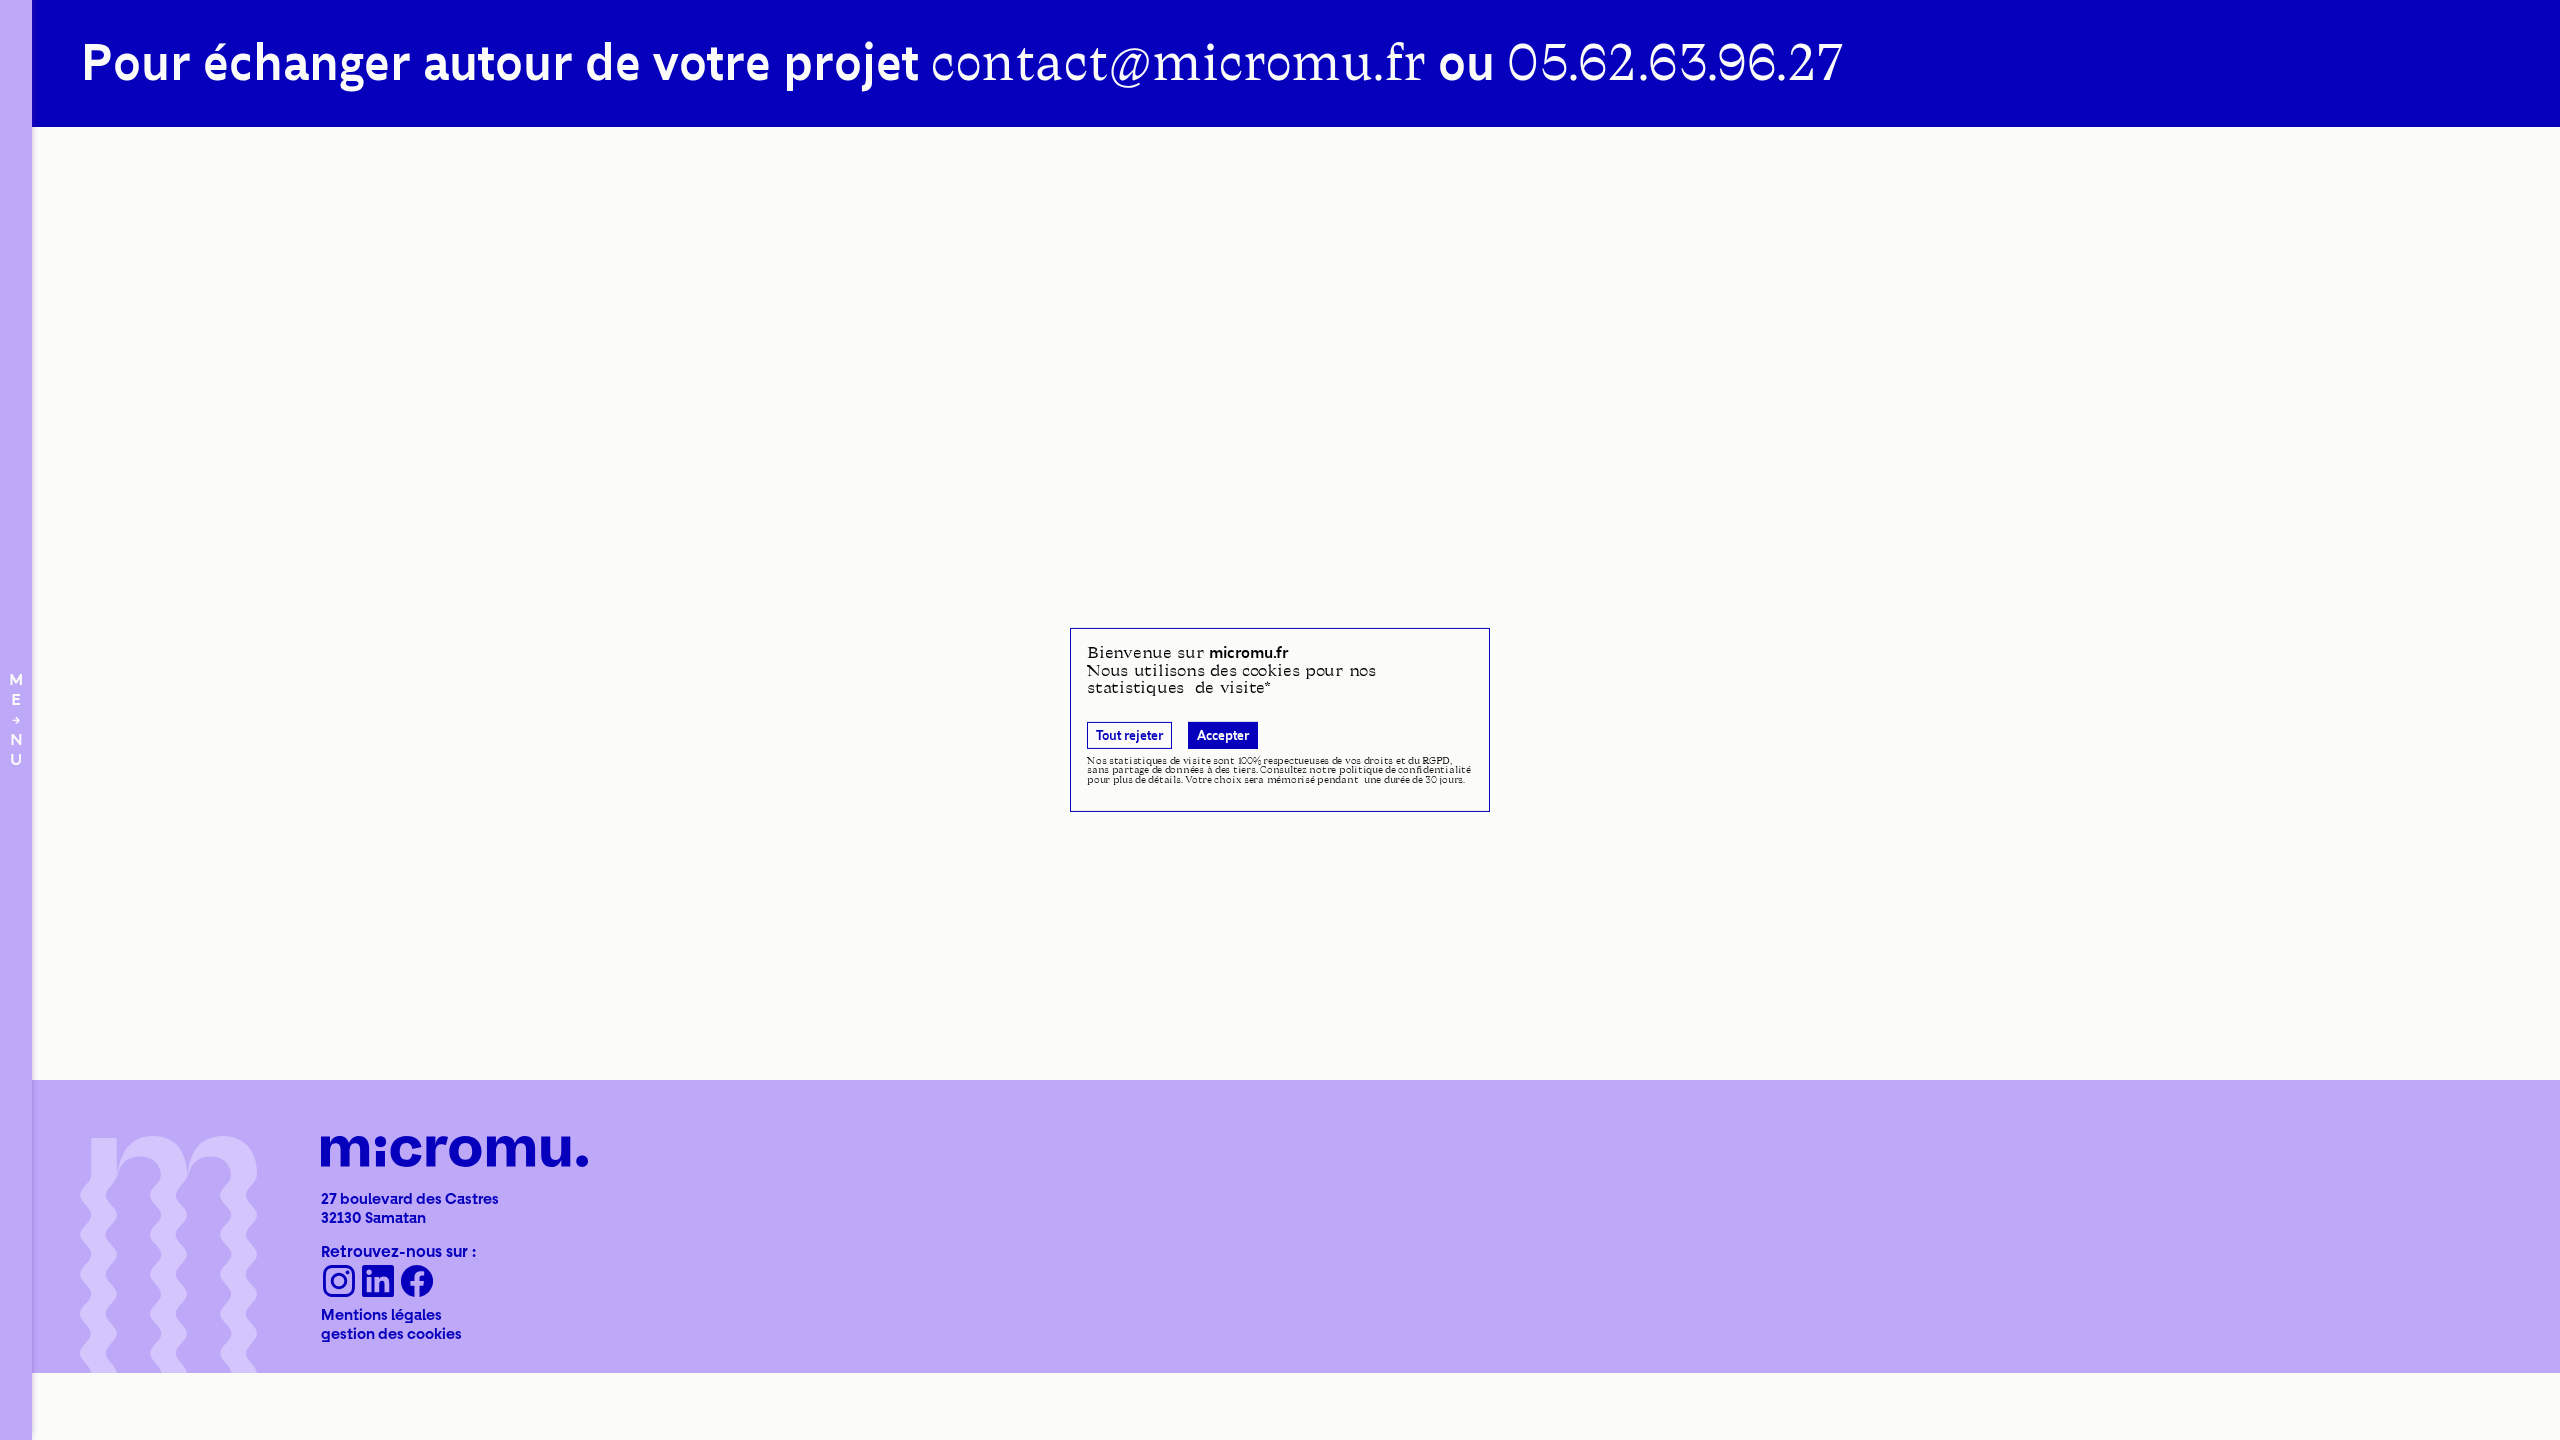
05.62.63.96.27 (1674, 63)
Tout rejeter (1129, 735)
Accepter (1223, 735)
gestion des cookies (391, 1333)
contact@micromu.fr (1178, 63)
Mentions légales (381, 1314)
